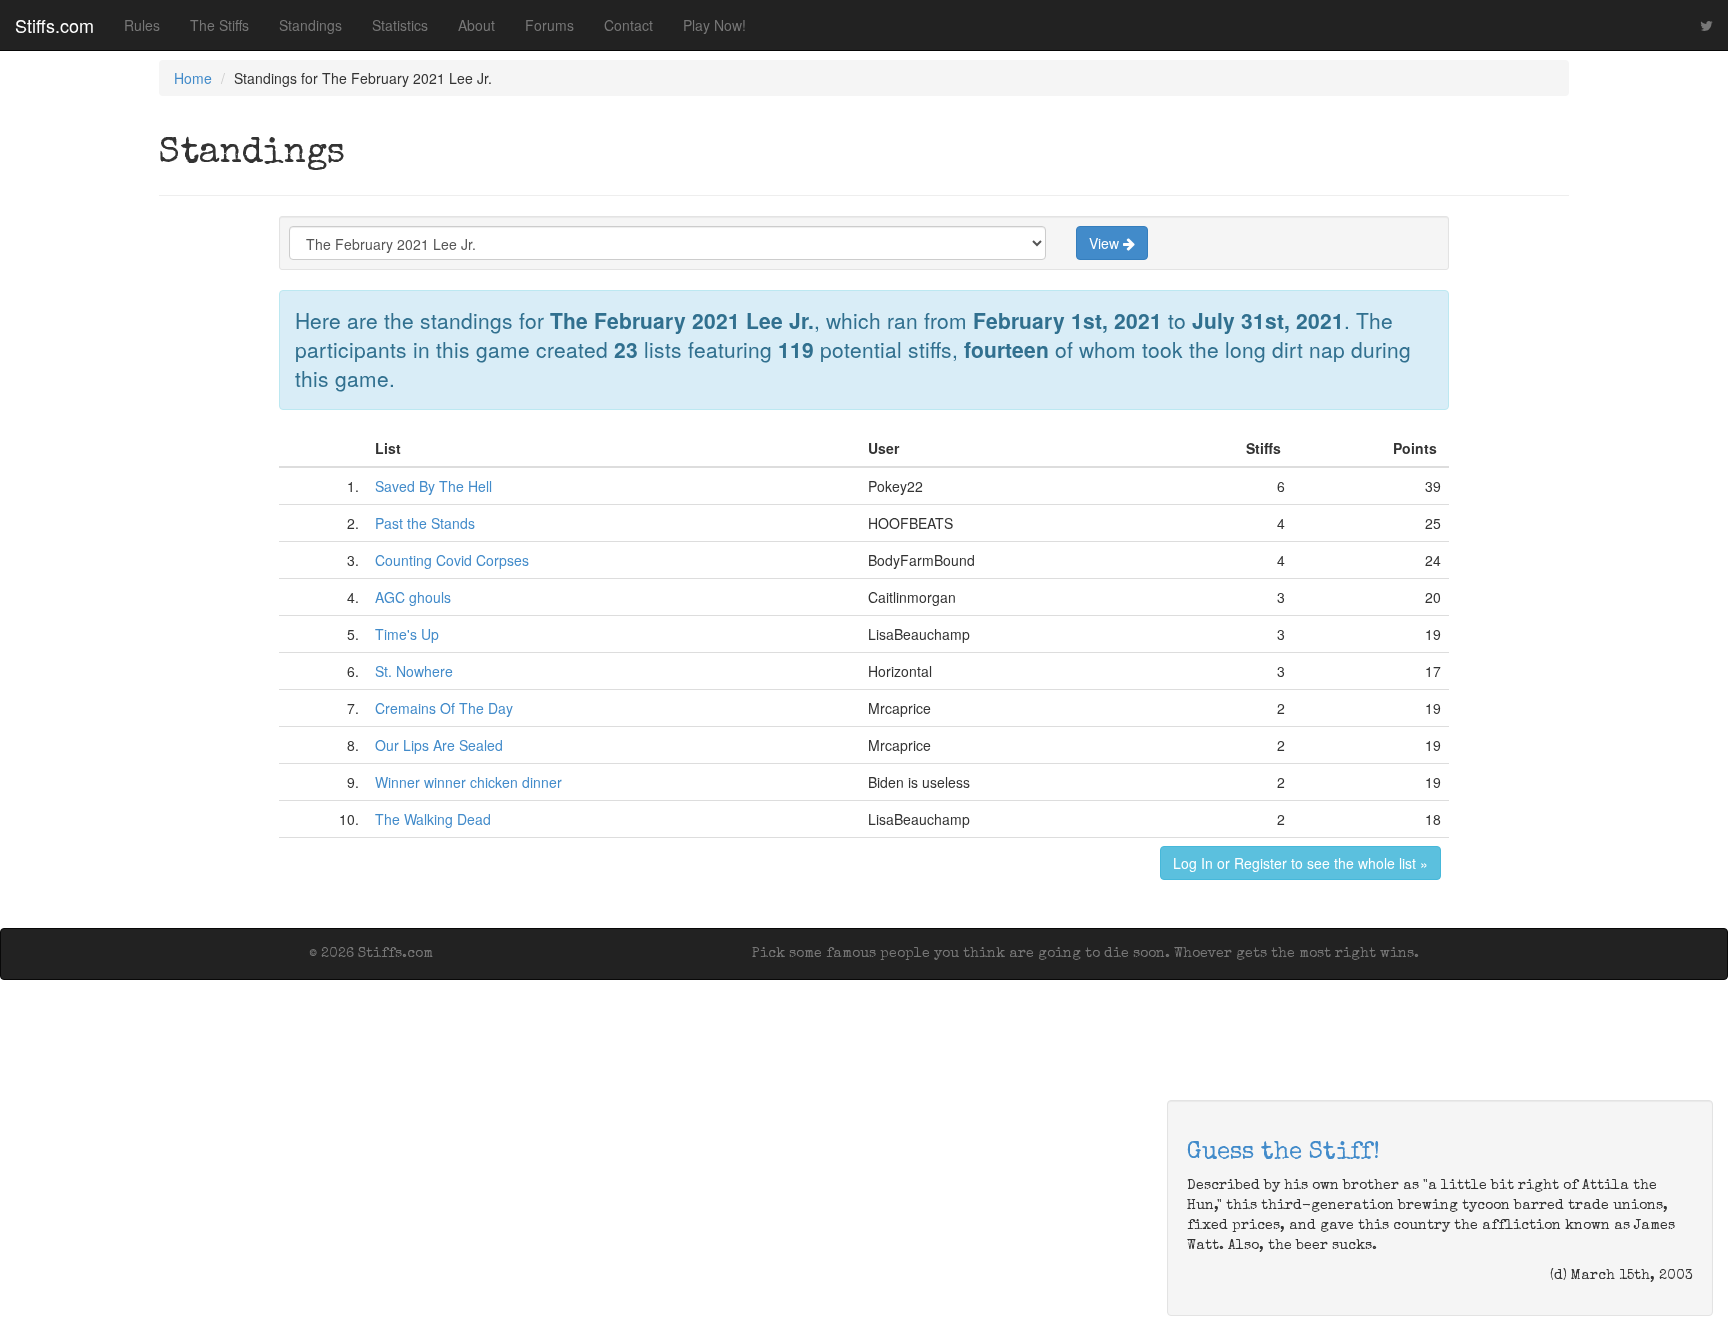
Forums (549, 25)
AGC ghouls (413, 597)
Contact (628, 25)
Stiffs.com (54, 25)
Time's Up (407, 634)
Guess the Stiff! (1283, 1153)
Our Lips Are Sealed (439, 745)
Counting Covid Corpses (452, 560)
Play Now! (714, 25)
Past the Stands (425, 523)
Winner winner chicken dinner (468, 782)
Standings (310, 25)
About (476, 25)
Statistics (400, 25)
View (1106, 243)
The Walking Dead (433, 819)
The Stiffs (219, 25)
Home (193, 78)
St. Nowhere (414, 671)
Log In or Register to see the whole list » (1300, 863)
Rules (142, 25)
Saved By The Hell (433, 486)
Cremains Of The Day (444, 708)
